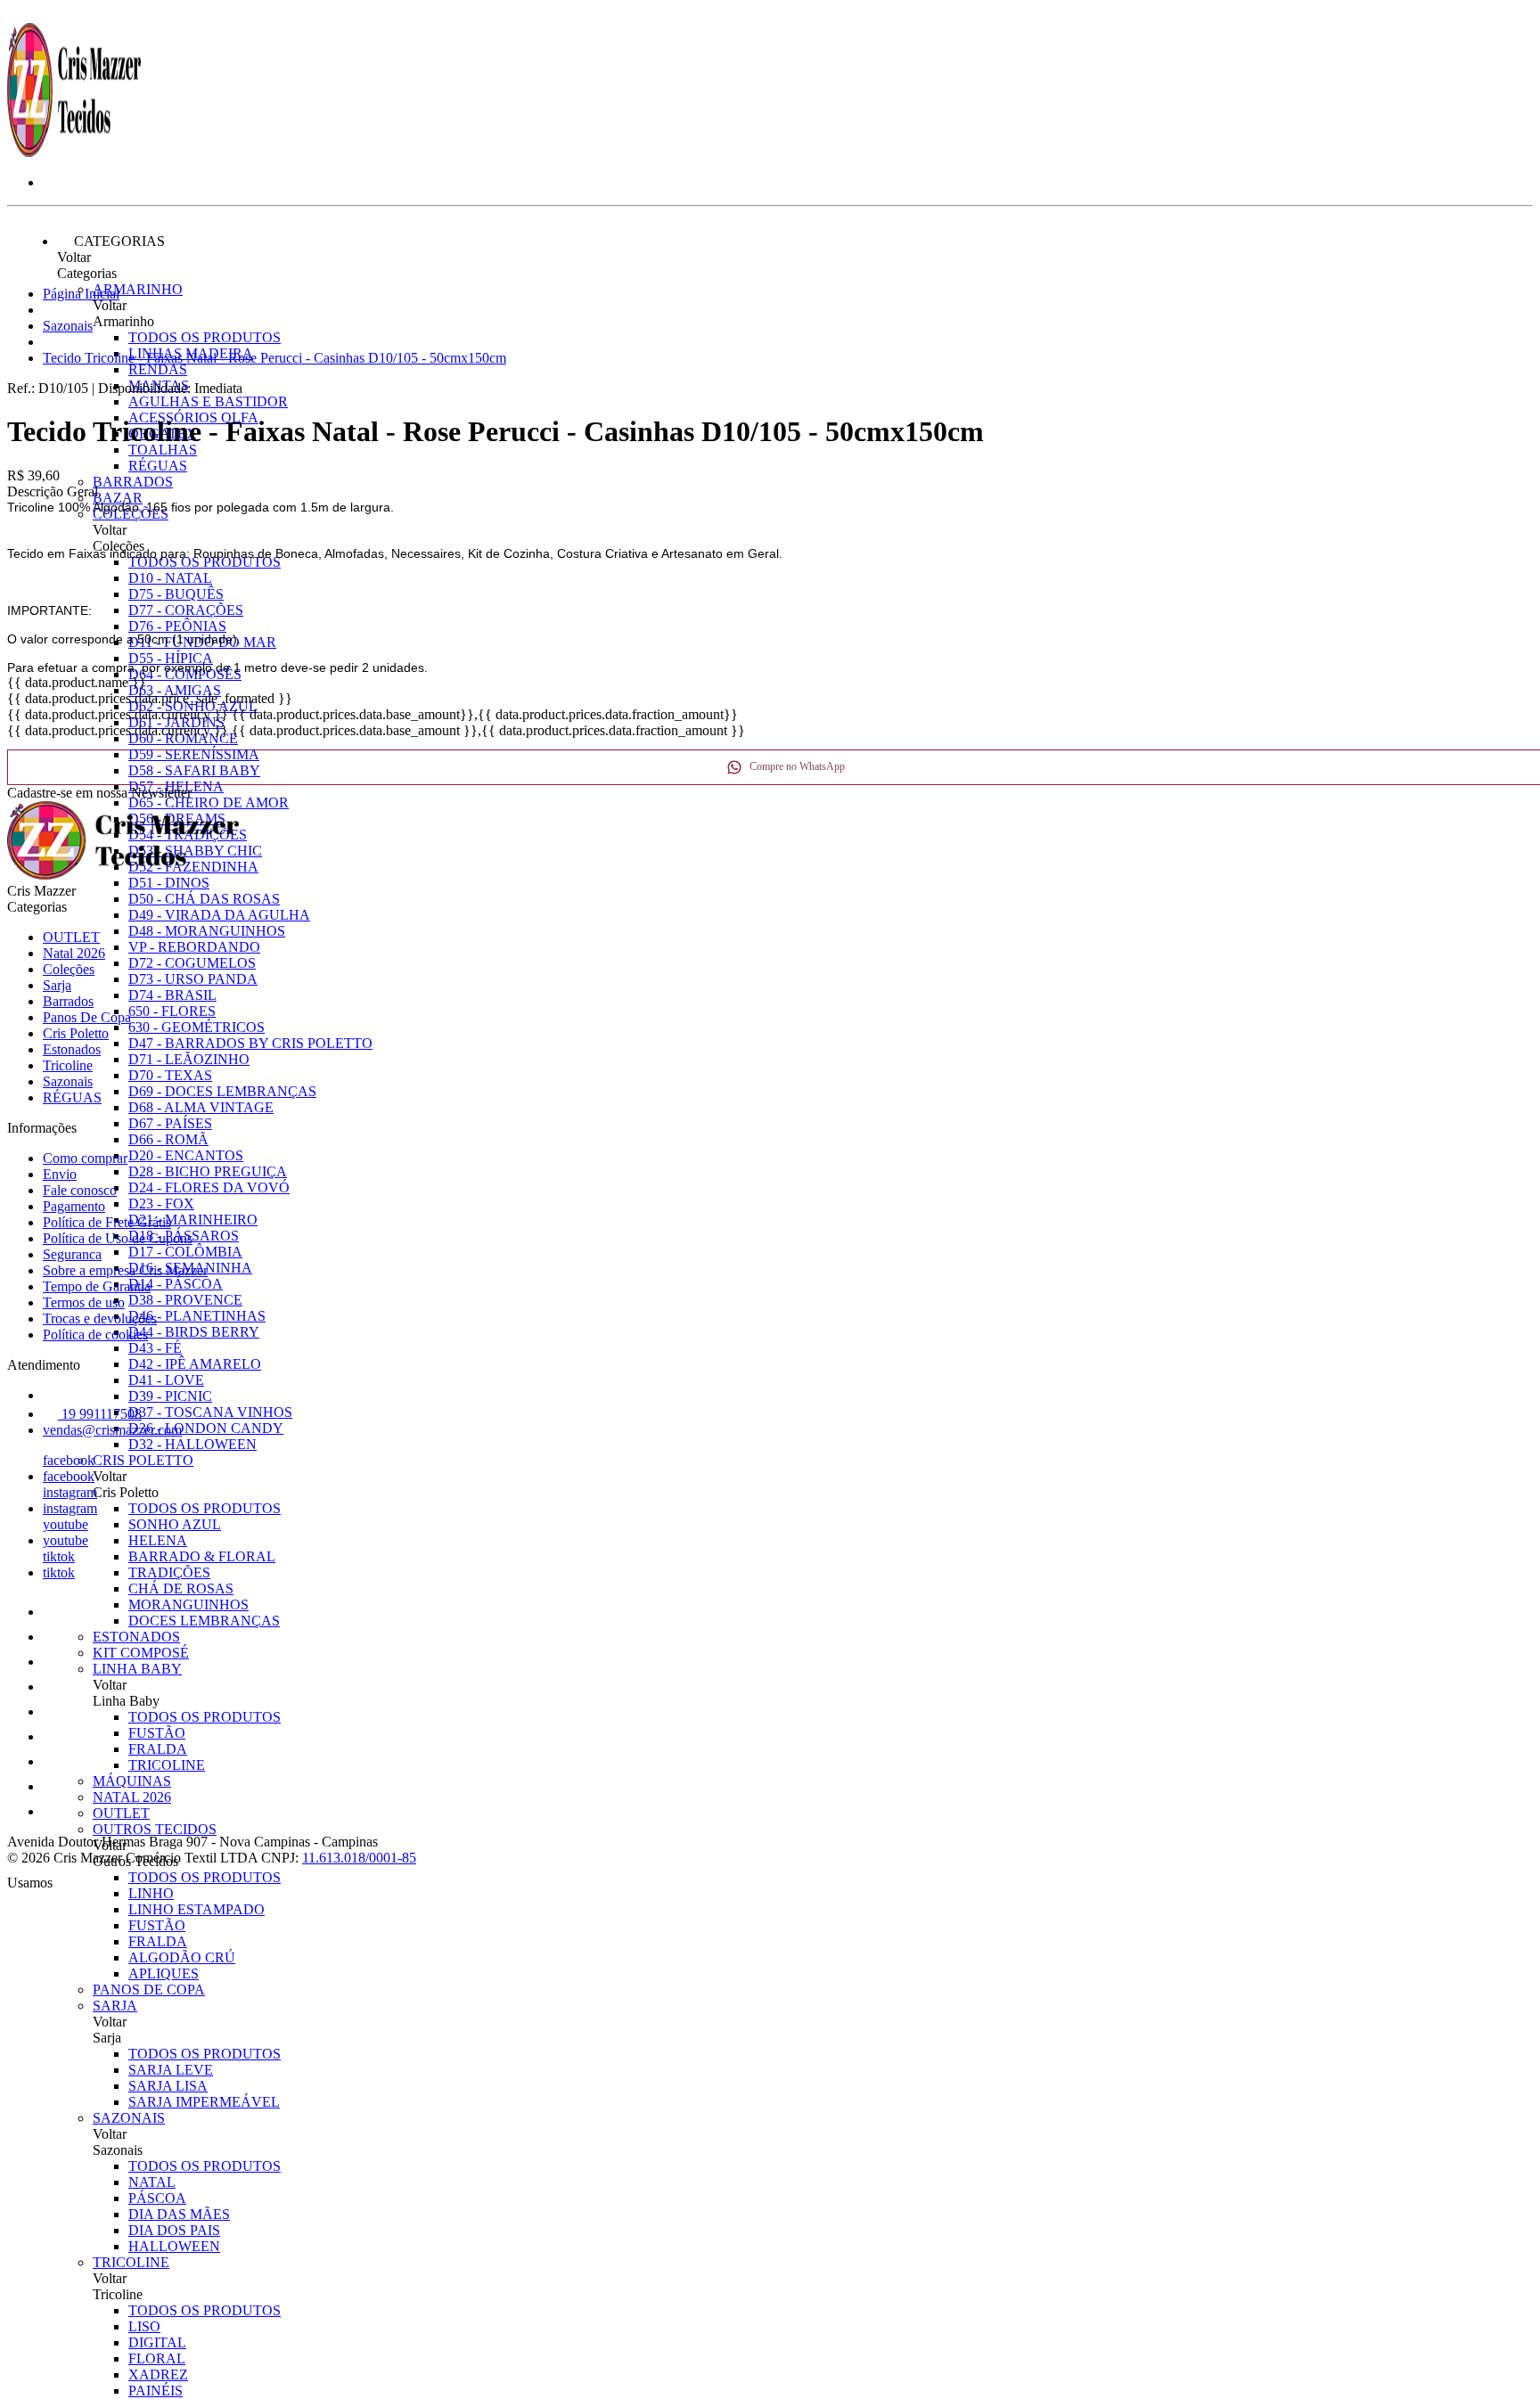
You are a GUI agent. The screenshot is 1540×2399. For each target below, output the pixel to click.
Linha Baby (137, 1669)
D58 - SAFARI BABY (194, 770)
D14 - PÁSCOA (176, 1284)
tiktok (59, 1556)
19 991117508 (100, 1414)
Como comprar (85, 1158)
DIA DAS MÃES (179, 2214)
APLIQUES (164, 1973)
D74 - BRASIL (172, 995)
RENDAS (158, 369)
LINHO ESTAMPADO (197, 1909)
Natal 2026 (132, 1797)
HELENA (158, 1540)
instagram (70, 1492)
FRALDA (158, 1749)
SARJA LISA (168, 2086)
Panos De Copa (149, 1990)
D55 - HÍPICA (171, 658)
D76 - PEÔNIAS (177, 626)
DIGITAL (157, 2342)
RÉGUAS (158, 466)
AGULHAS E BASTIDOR (208, 401)
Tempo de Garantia (97, 1286)
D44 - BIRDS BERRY (194, 1332)
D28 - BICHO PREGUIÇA (208, 1171)
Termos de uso (84, 1302)
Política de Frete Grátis (107, 1222)
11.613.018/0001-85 (359, 1858)
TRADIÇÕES (169, 1572)
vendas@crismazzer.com (112, 1430)
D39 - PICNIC (170, 1396)
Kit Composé (141, 1653)
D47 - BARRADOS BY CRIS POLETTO (250, 1043)
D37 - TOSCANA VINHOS (210, 1412)
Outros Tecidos (155, 1829)
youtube (66, 1524)
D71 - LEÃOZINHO (189, 1059)
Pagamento (74, 1206)
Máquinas (132, 1781)
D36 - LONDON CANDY (206, 1428)
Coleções (69, 969)
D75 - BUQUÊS (176, 594)
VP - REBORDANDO (194, 947)
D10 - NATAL (170, 578)
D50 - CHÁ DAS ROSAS (204, 899)
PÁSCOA (157, 2198)
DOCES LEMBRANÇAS (204, 1621)
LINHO (151, 1893)
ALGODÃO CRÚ (182, 1957)
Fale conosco (80, 1190)
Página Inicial (81, 294)
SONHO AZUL (175, 1524)
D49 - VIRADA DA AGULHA (219, 915)
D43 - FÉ (155, 1348)
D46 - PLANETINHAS (197, 1316)
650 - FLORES (172, 1011)
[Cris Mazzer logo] (74, 152)
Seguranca (72, 1254)
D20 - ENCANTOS (186, 1155)
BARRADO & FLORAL (202, 1556)
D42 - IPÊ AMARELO (195, 1364)
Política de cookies (95, 1335)
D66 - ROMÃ (168, 1139)
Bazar (118, 498)
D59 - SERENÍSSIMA (194, 754)
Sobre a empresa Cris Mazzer (125, 1270)
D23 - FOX (161, 1204)
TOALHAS (163, 450)
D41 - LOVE (166, 1380)
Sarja (115, 2006)
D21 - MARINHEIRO (193, 1220)
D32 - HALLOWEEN (192, 1444)
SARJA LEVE (171, 2070)
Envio (60, 1174)
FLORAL (157, 2358)
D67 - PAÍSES (170, 1123)
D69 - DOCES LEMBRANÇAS (222, 1091)
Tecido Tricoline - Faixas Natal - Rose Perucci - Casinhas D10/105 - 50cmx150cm (274, 358)
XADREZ (158, 2374)
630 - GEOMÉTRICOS (197, 1027)
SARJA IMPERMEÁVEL (204, 2102)
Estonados (136, 1637)
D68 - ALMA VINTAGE (201, 1107)
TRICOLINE (167, 1765)
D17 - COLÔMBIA (185, 1252)
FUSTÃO (157, 1733)
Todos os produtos (205, 337)
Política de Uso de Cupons (118, 1238)
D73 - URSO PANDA (193, 979)
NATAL (152, 2182)
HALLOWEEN (174, 2246)
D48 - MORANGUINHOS (207, 931)
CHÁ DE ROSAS (181, 1588)
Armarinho (138, 289)
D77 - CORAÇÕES (186, 610)
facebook (69, 1460)
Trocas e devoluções (100, 1318)
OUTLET (121, 1813)
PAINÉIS (156, 2391)
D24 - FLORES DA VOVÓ (209, 1187)
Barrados (133, 482)
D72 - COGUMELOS (192, 963)
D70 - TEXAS (170, 1075)
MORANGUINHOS (188, 1605)
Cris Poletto (143, 1460)
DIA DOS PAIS (174, 2230)
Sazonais (129, 2118)
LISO (144, 2326)
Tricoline (131, 2262)
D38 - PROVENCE (185, 1300)
